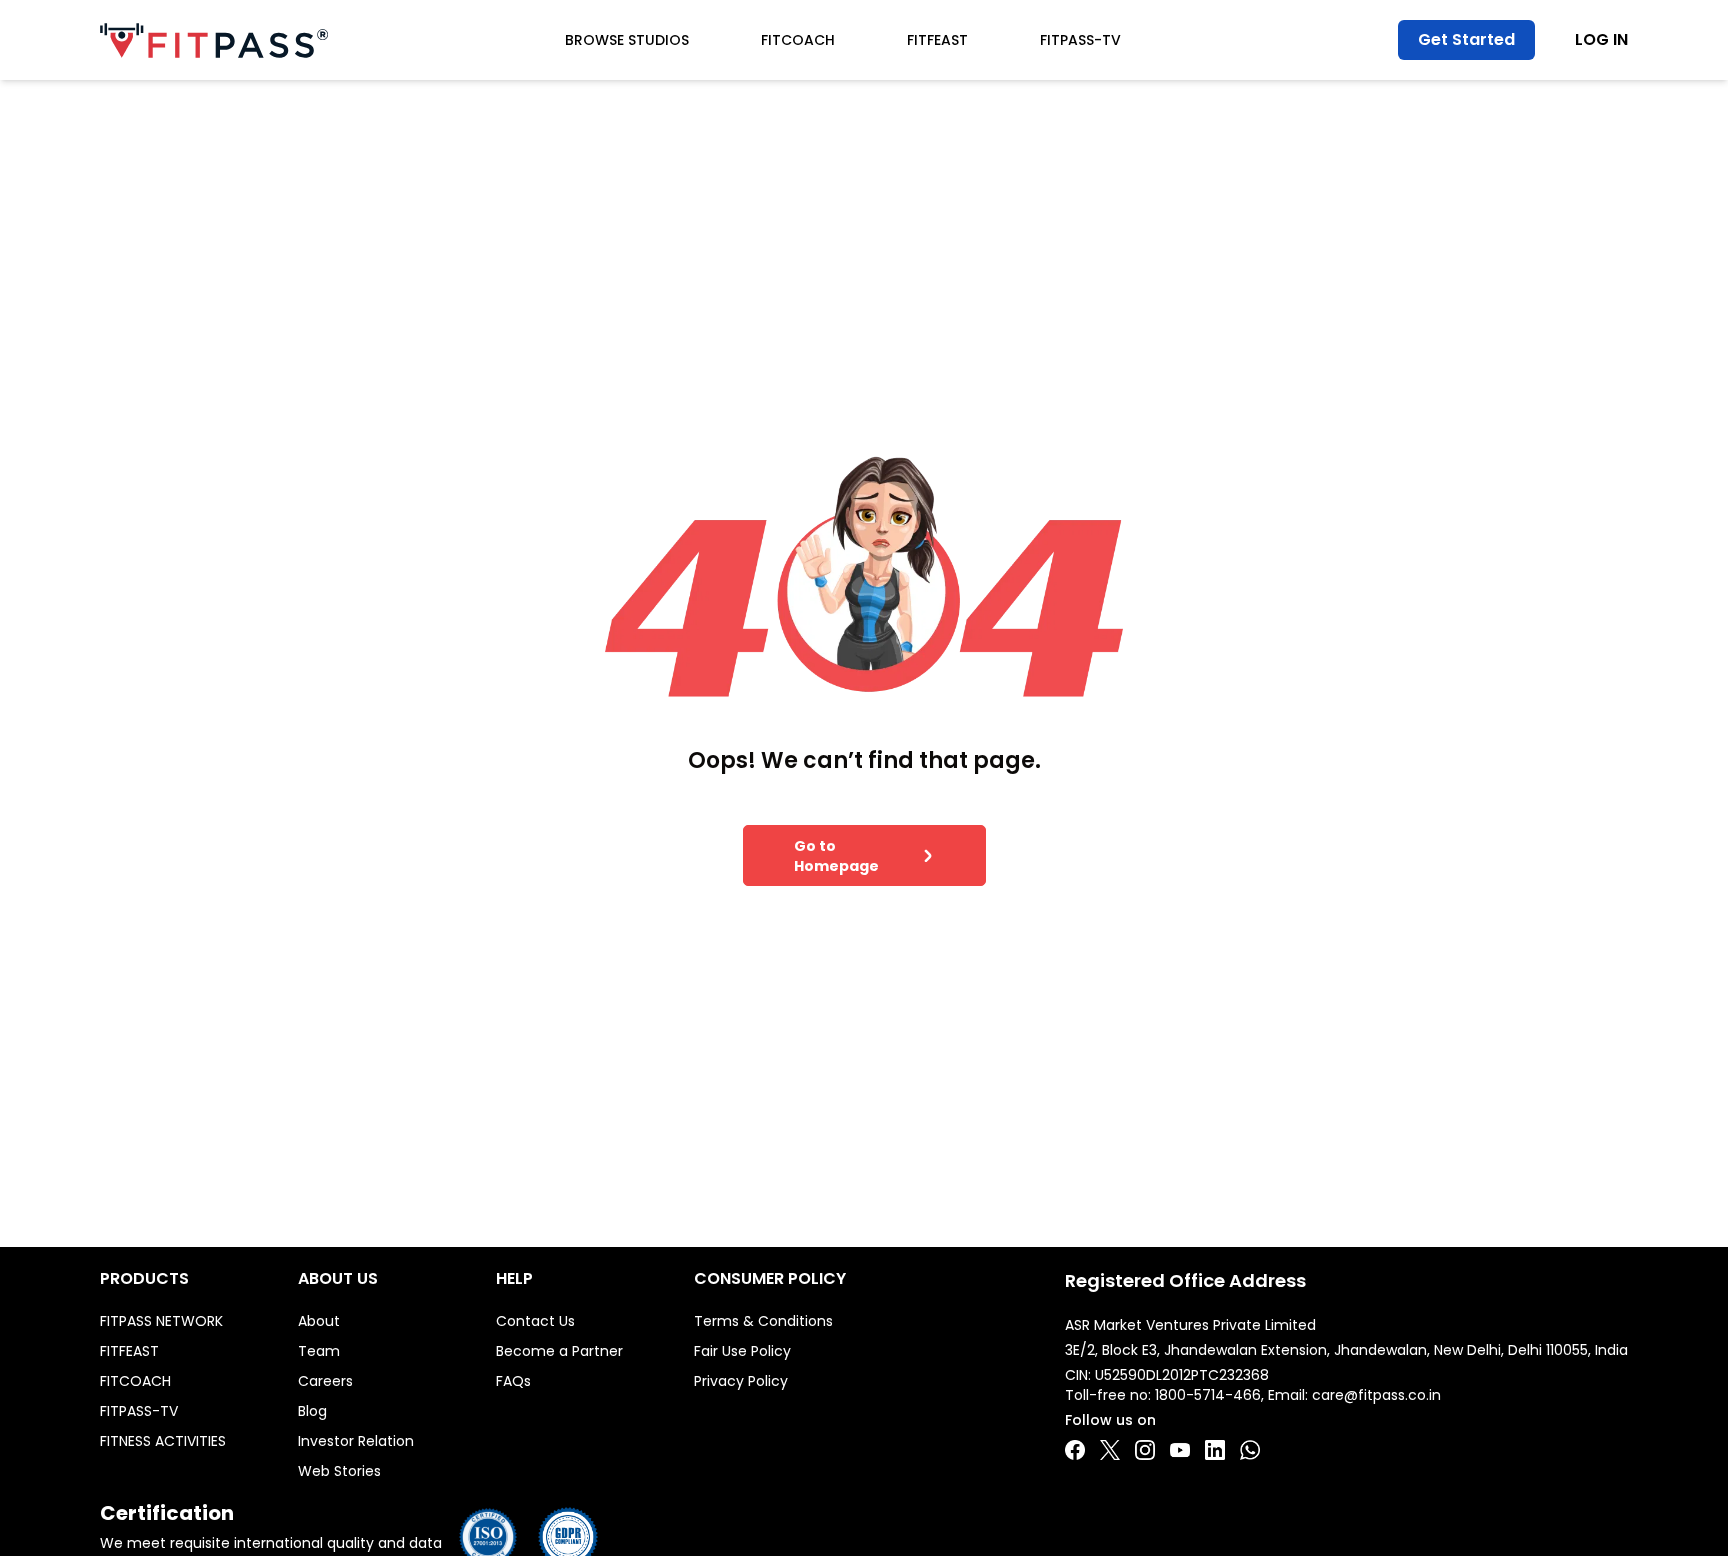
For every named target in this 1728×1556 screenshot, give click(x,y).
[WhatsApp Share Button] (1250, 1450)
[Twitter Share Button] (1110, 1450)
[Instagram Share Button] (1145, 1450)
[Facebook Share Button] (1075, 1450)
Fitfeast (937, 40)
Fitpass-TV (1080, 40)
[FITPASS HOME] (214, 40)
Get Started (1466, 39)
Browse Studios (627, 40)
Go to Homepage (836, 856)
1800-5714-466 (1208, 1395)
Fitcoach (798, 40)
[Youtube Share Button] (1180, 1450)
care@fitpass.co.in (1376, 1395)
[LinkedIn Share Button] (1215, 1450)
